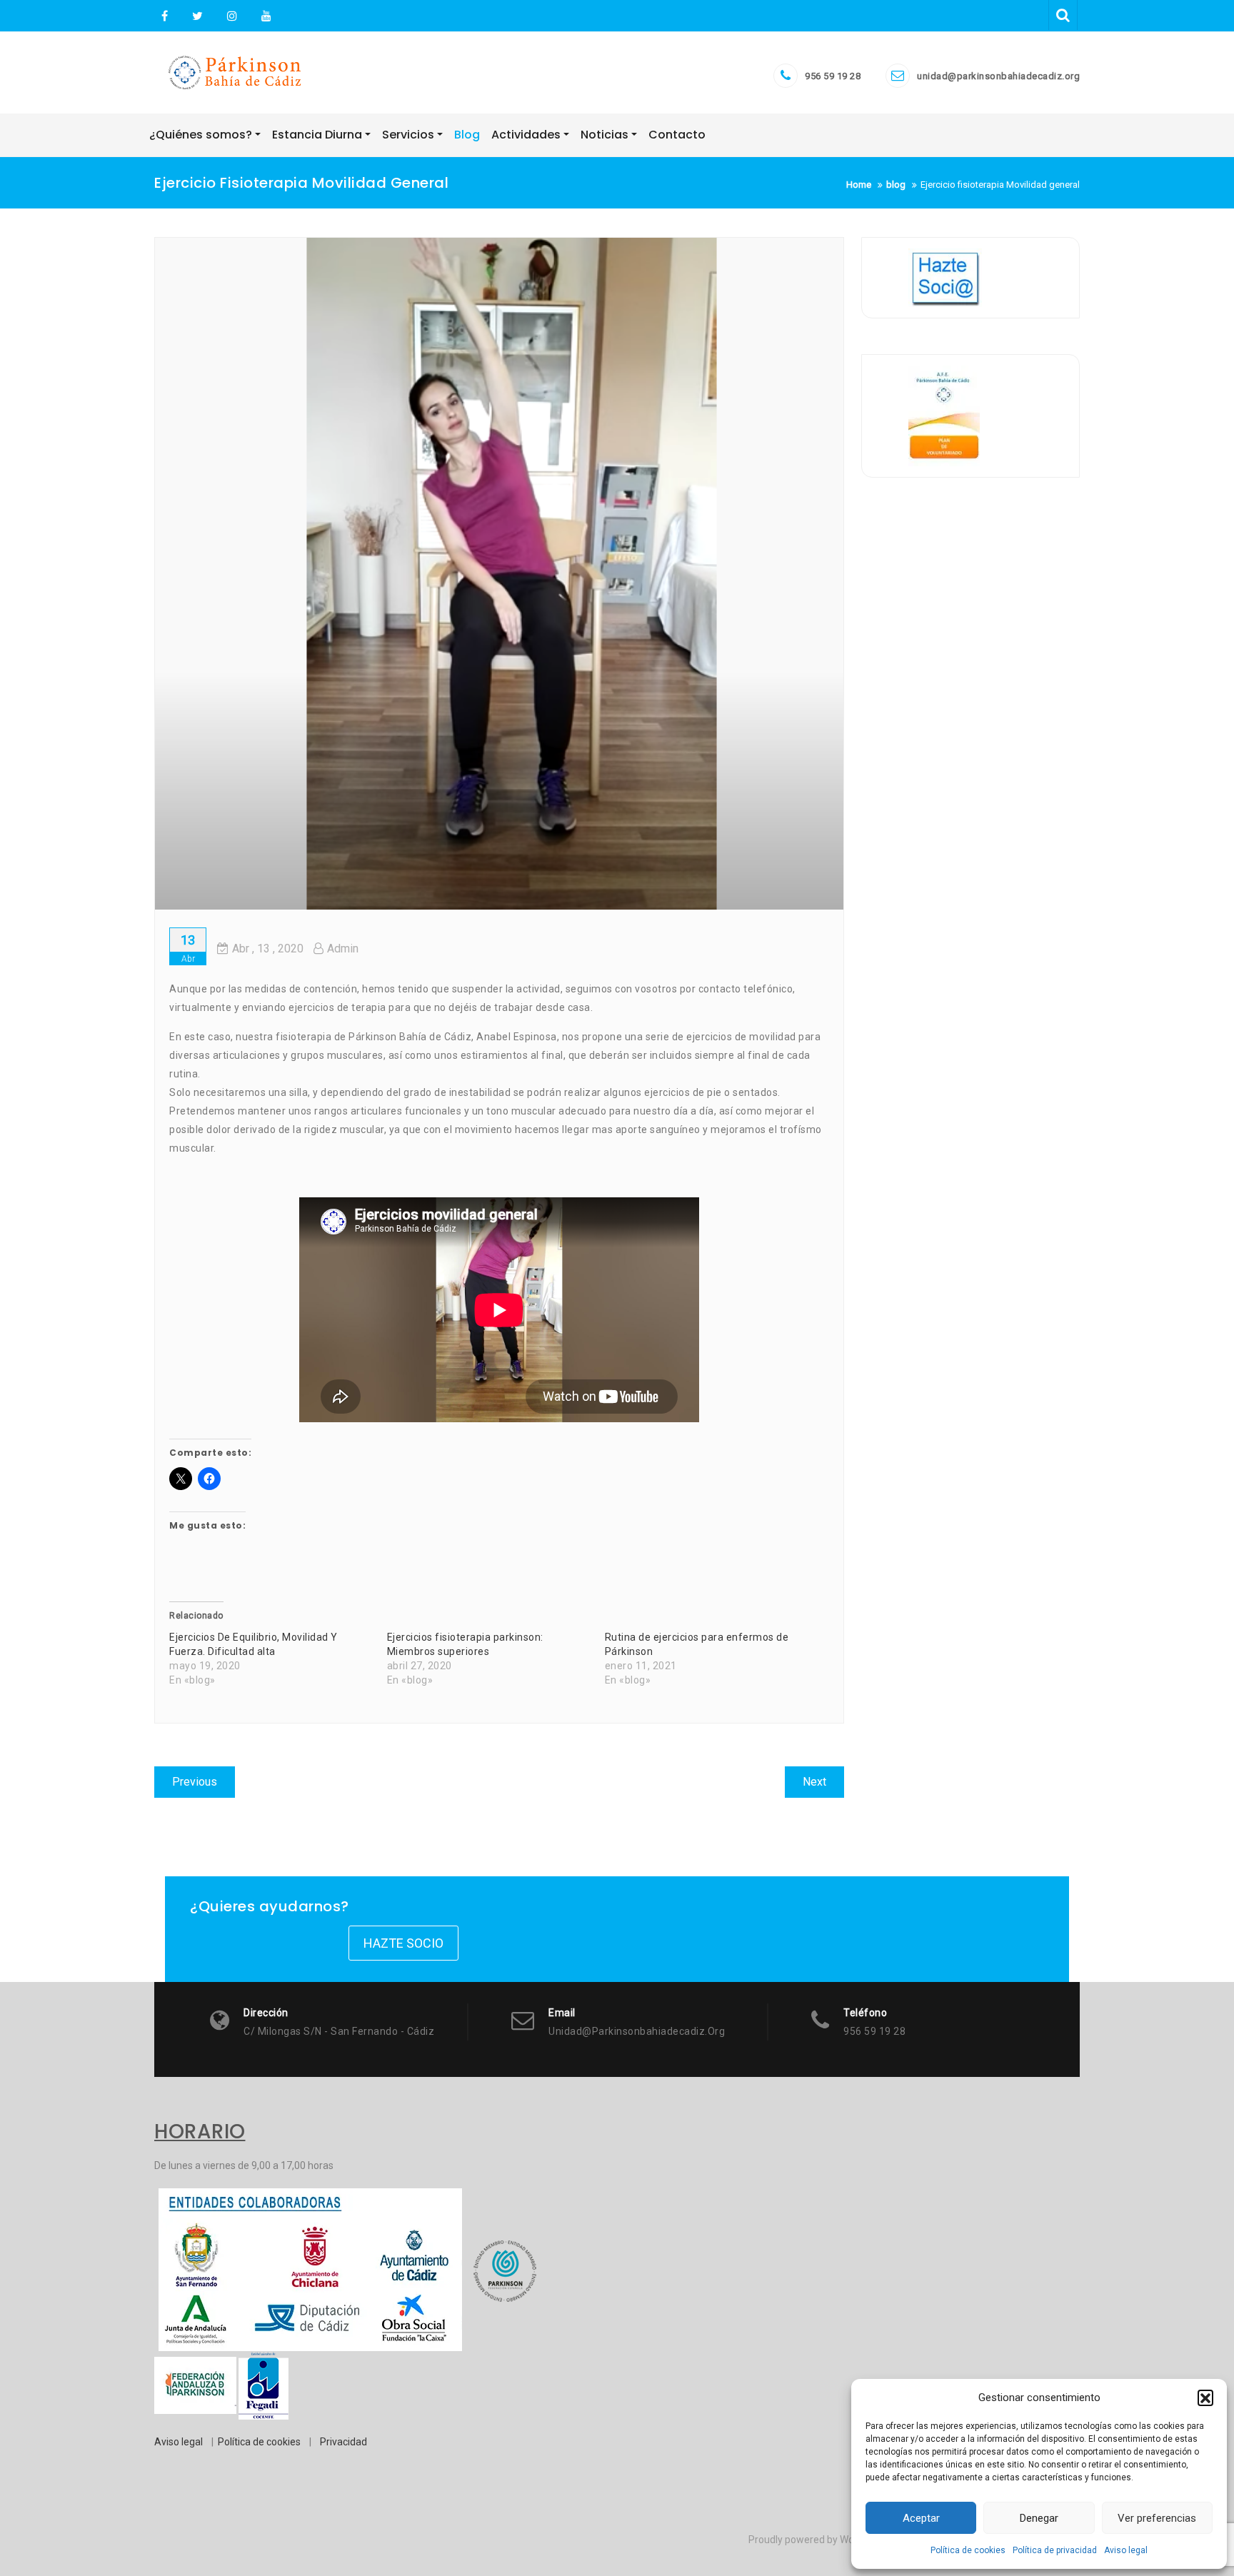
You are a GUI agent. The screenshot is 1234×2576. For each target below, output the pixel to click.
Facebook (165, 16)
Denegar (1039, 2518)
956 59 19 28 (833, 76)
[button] (1205, 2398)
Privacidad (343, 2442)
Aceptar (921, 2518)
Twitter (197, 16)
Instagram (232, 16)
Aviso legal (1126, 2550)
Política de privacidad (1055, 2550)
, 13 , (268, 949)
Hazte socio (403, 1943)
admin (343, 949)
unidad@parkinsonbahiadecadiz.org (998, 76)
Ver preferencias (1157, 2518)
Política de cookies (968, 2550)
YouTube (265, 16)
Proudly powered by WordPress (819, 2540)
